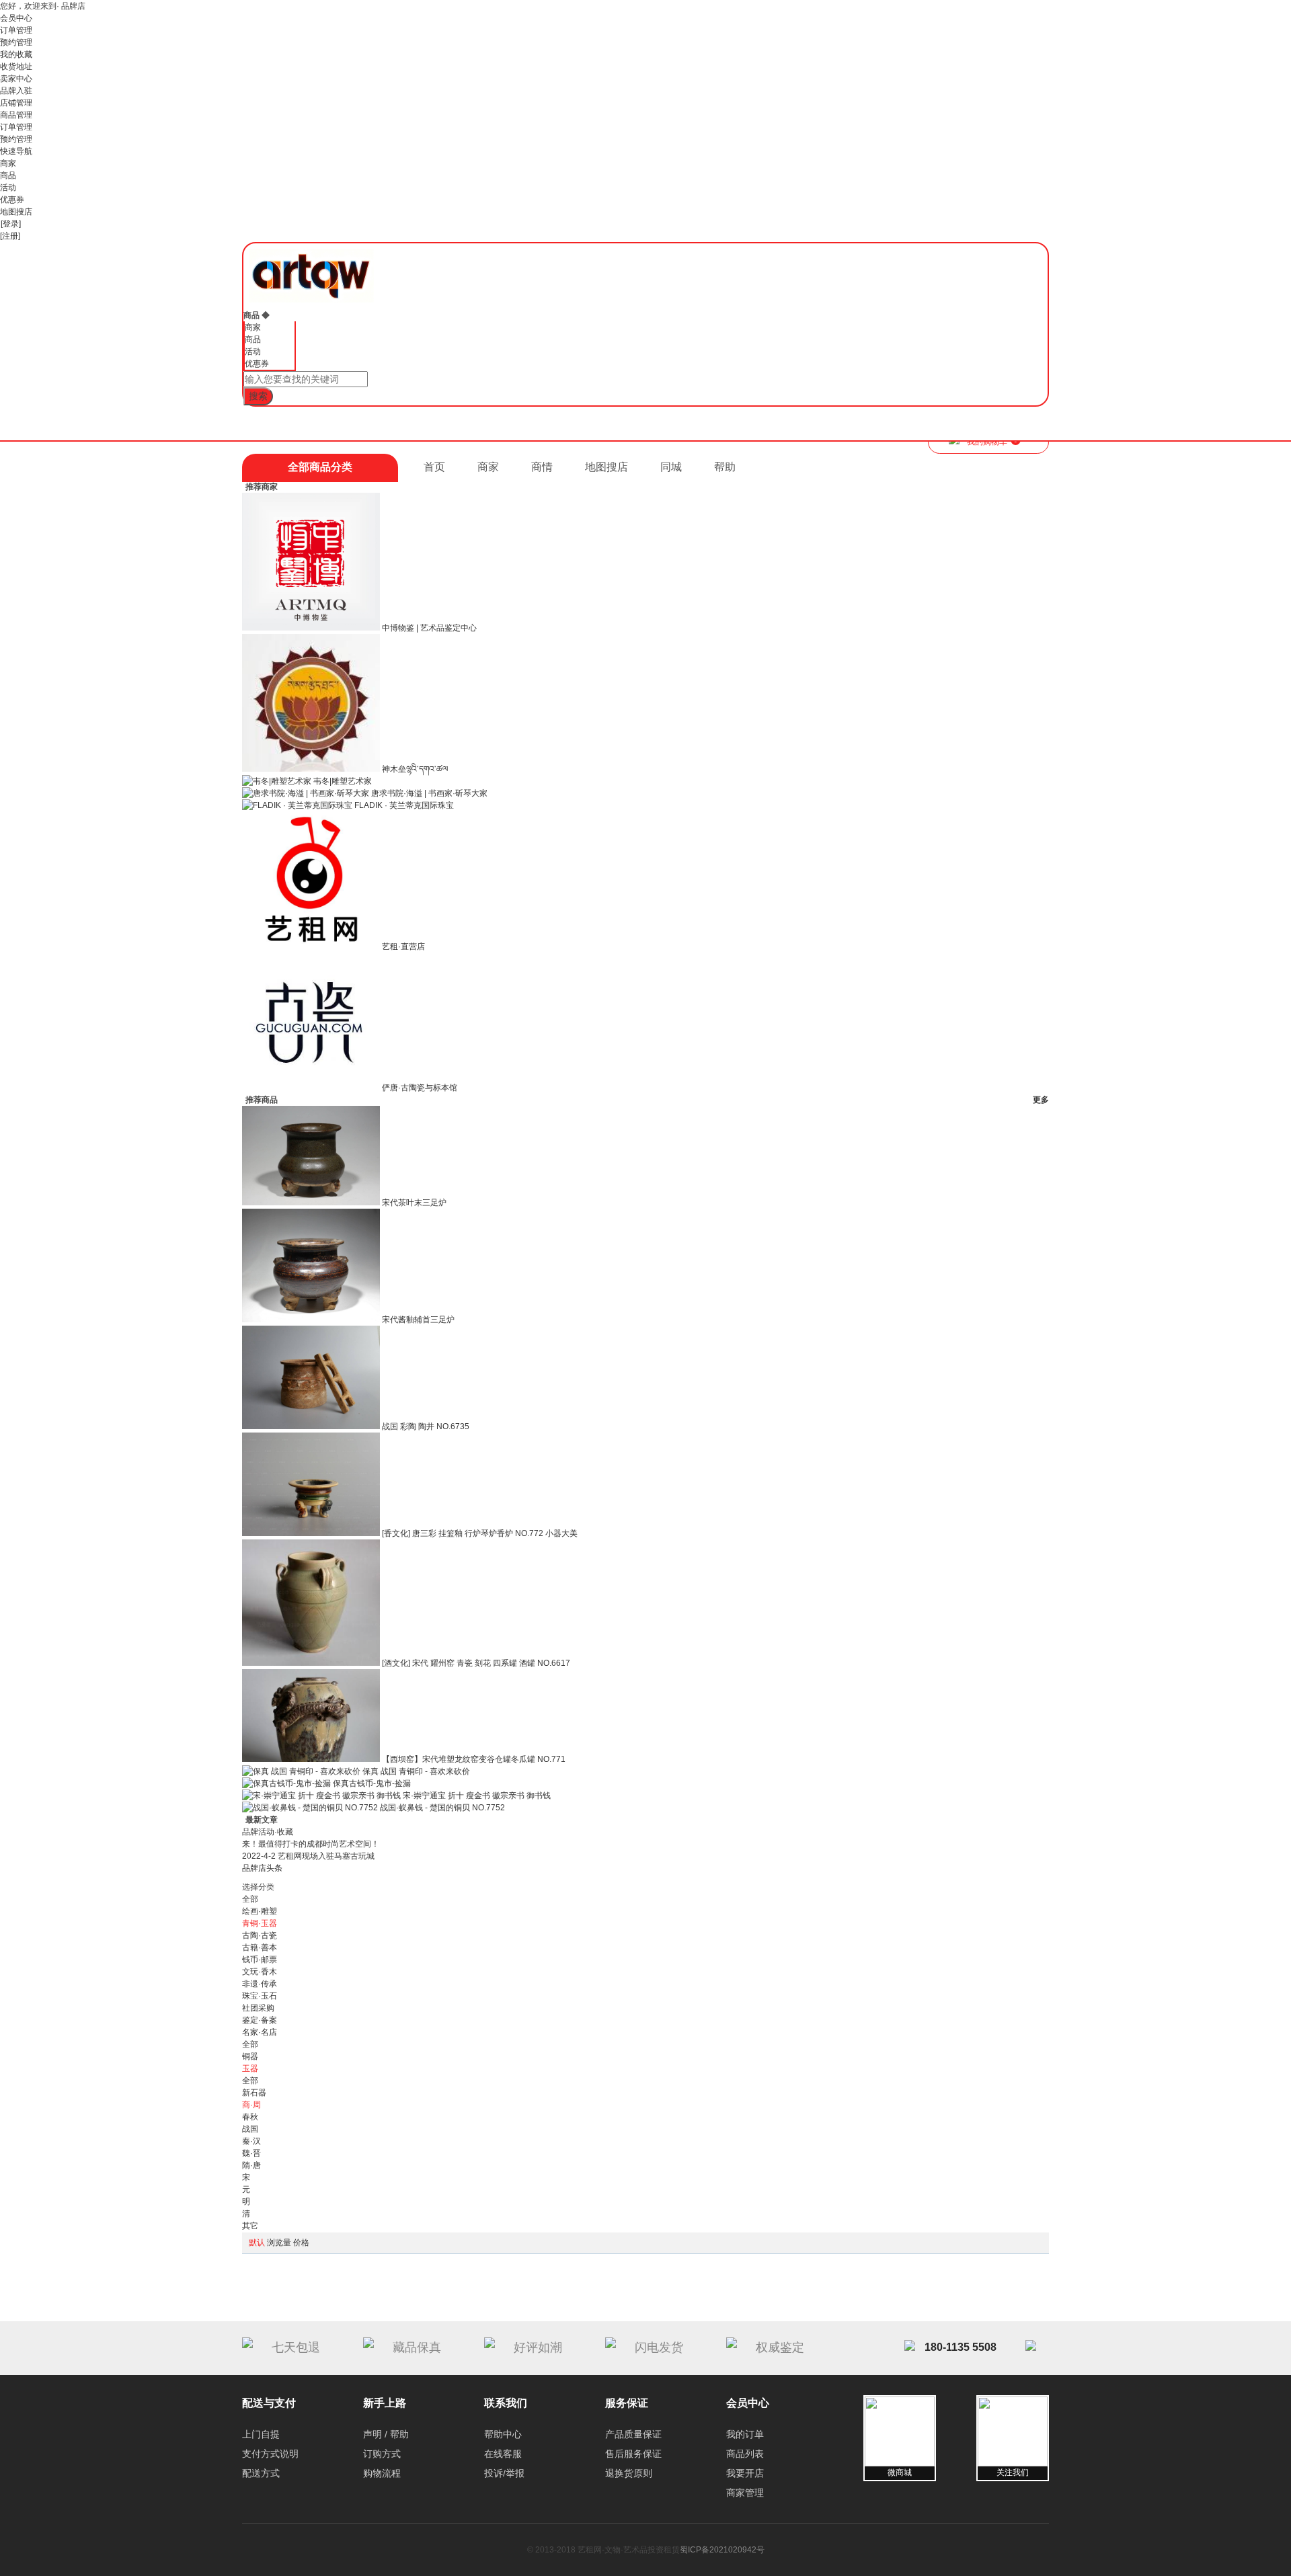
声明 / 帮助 (386, 2434)
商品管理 (16, 115)
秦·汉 (251, 2141)
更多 (1041, 1100)
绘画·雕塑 (260, 1911)
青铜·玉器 (260, 1923)
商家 (8, 163)
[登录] (11, 224)
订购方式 (382, 2454)
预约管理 (16, 42)
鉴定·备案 (260, 2020)
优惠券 (12, 200)
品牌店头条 (262, 1868)
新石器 (254, 2093)
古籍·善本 (260, 1947)
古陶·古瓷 (260, 1935)
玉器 (250, 2068)
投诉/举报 (504, 2473)
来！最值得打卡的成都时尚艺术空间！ (311, 1844)
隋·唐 (251, 2165)
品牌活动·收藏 (268, 1832)
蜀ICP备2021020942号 (722, 2550)
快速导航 (16, 151)
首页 (434, 467)
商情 (542, 467)
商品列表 (745, 2454)
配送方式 (261, 2473)
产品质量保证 (633, 2434)
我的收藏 (16, 54)
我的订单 (745, 2434)
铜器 (250, 2056)
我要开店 (745, 2473)
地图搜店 (16, 212)
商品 (8, 175)
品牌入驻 (16, 91)
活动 (8, 188)
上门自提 (261, 2434)
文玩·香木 (260, 1972)
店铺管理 (16, 103)
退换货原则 (629, 2473)
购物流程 (382, 2473)
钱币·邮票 (260, 1960)
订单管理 (16, 30)
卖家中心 (16, 79)
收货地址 (16, 67)
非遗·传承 (260, 1984)
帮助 (725, 467)
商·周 (251, 2105)
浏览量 (279, 2243)
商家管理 (745, 2493)
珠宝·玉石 (260, 1996)
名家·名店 (260, 2032)
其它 (250, 2226)
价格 (301, 2243)
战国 (250, 2129)
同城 (671, 467)
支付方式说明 (270, 2454)
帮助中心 (503, 2434)
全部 (250, 1899)
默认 (257, 2243)
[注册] (10, 236)
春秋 (250, 2117)
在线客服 (503, 2454)
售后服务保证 (633, 2454)
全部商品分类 (320, 467)
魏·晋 (251, 2153)
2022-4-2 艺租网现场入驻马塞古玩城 (308, 1856)
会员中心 (16, 18)
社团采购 (258, 2008)
